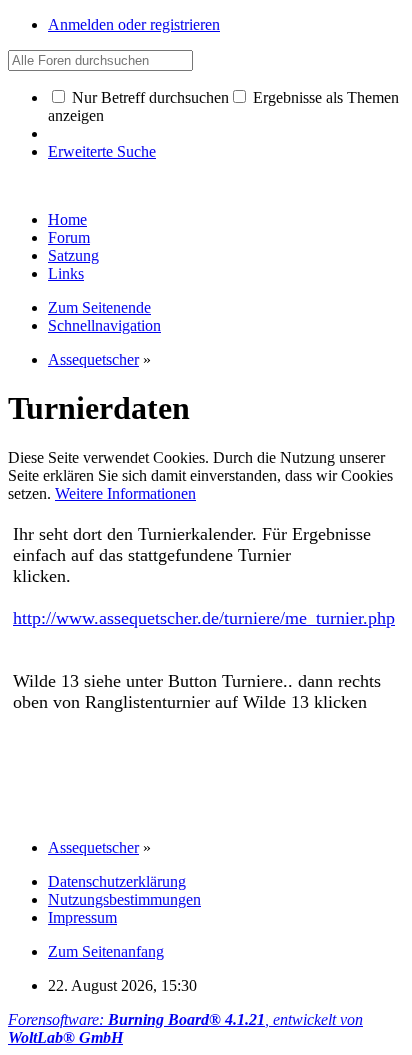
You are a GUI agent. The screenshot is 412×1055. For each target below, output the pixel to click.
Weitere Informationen (125, 493)
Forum (69, 237)
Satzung (73, 255)
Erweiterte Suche (102, 151)
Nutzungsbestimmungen (124, 899)
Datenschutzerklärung (117, 881)
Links (66, 273)
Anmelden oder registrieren (134, 24)
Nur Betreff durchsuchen (148, 97)
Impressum (82, 917)
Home (67, 219)
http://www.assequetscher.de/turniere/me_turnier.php (204, 618)
